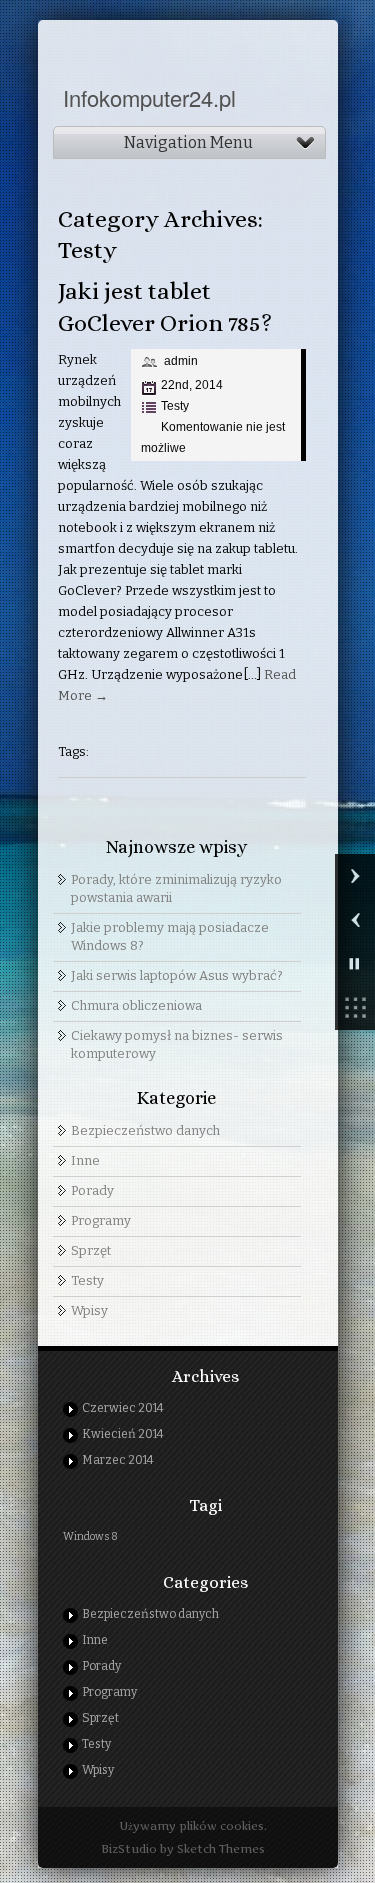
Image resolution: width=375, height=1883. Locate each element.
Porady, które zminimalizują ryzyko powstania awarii (176, 888)
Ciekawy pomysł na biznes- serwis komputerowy (177, 1044)
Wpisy (89, 1310)
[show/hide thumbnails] (355, 1008)
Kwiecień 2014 (123, 1434)
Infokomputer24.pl (149, 98)
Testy (175, 406)
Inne (85, 1160)
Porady (92, 1190)
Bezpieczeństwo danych (145, 1130)
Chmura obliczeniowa (136, 1005)
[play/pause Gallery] (355, 964)
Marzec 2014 (118, 1460)
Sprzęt (91, 1250)
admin (181, 361)
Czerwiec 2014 (123, 1408)
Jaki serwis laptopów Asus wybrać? (177, 975)
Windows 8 (90, 1536)
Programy (101, 1220)
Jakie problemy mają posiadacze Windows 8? (170, 936)
